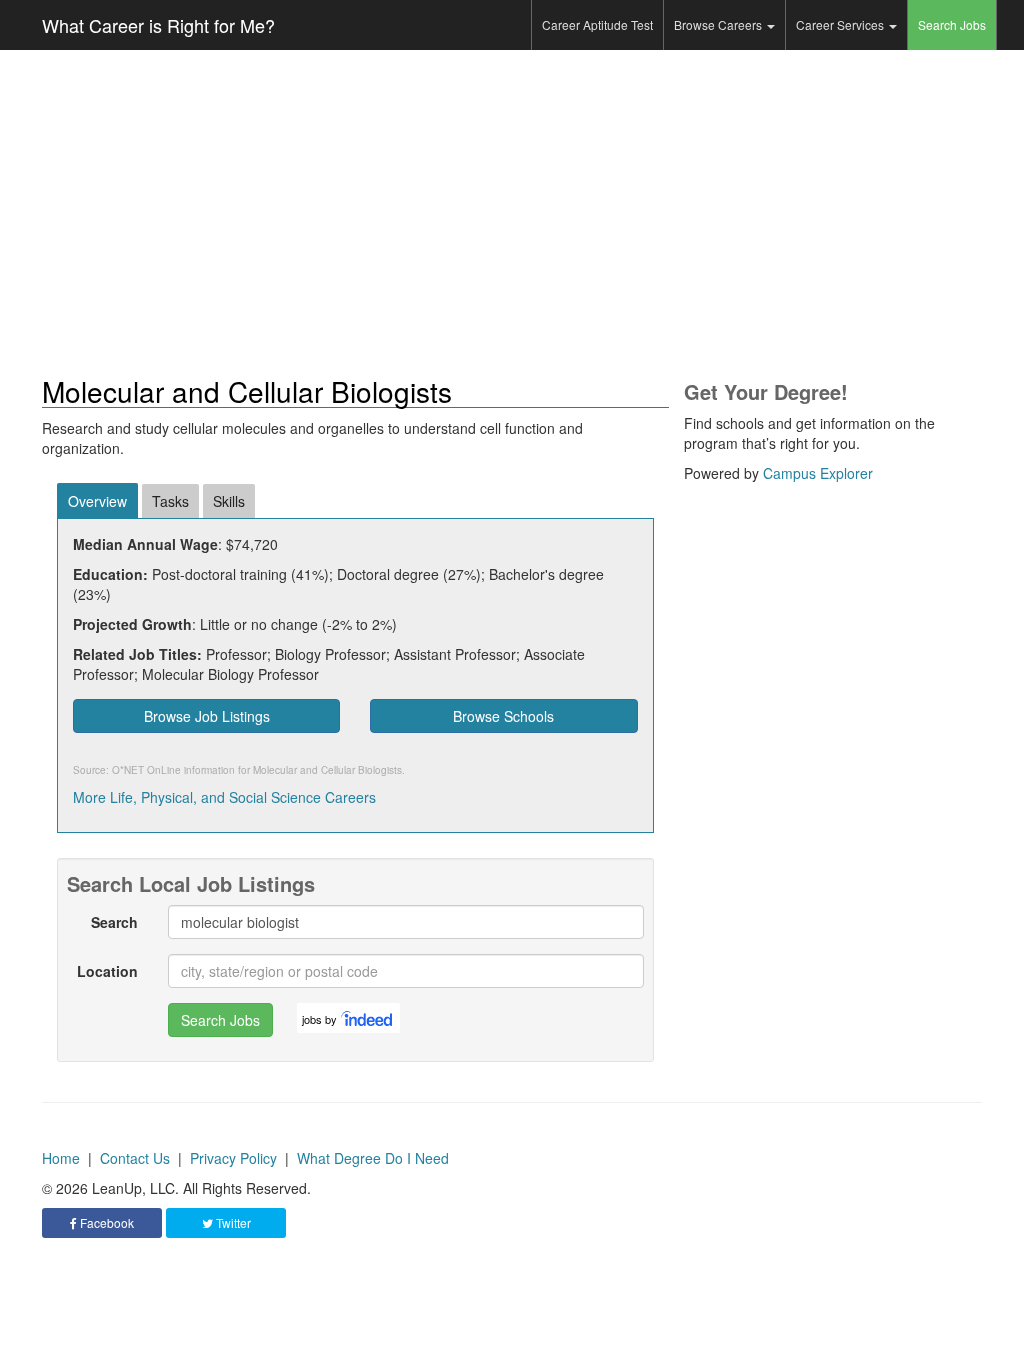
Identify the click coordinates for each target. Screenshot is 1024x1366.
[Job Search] (368, 1018)
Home (61, 1158)
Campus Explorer (818, 473)
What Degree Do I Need (373, 1158)
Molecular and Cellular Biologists (327, 770)
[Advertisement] (512, 213)
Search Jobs (952, 24)
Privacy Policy (233, 1158)
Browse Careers (719, 24)
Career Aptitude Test (597, 24)
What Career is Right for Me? (158, 25)
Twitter (232, 1222)
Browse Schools (503, 716)
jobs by (319, 1019)
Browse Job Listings (207, 716)
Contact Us (135, 1158)
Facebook (105, 1222)
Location (107, 971)
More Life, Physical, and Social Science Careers (224, 797)
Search (114, 922)
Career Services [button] (841, 24)
